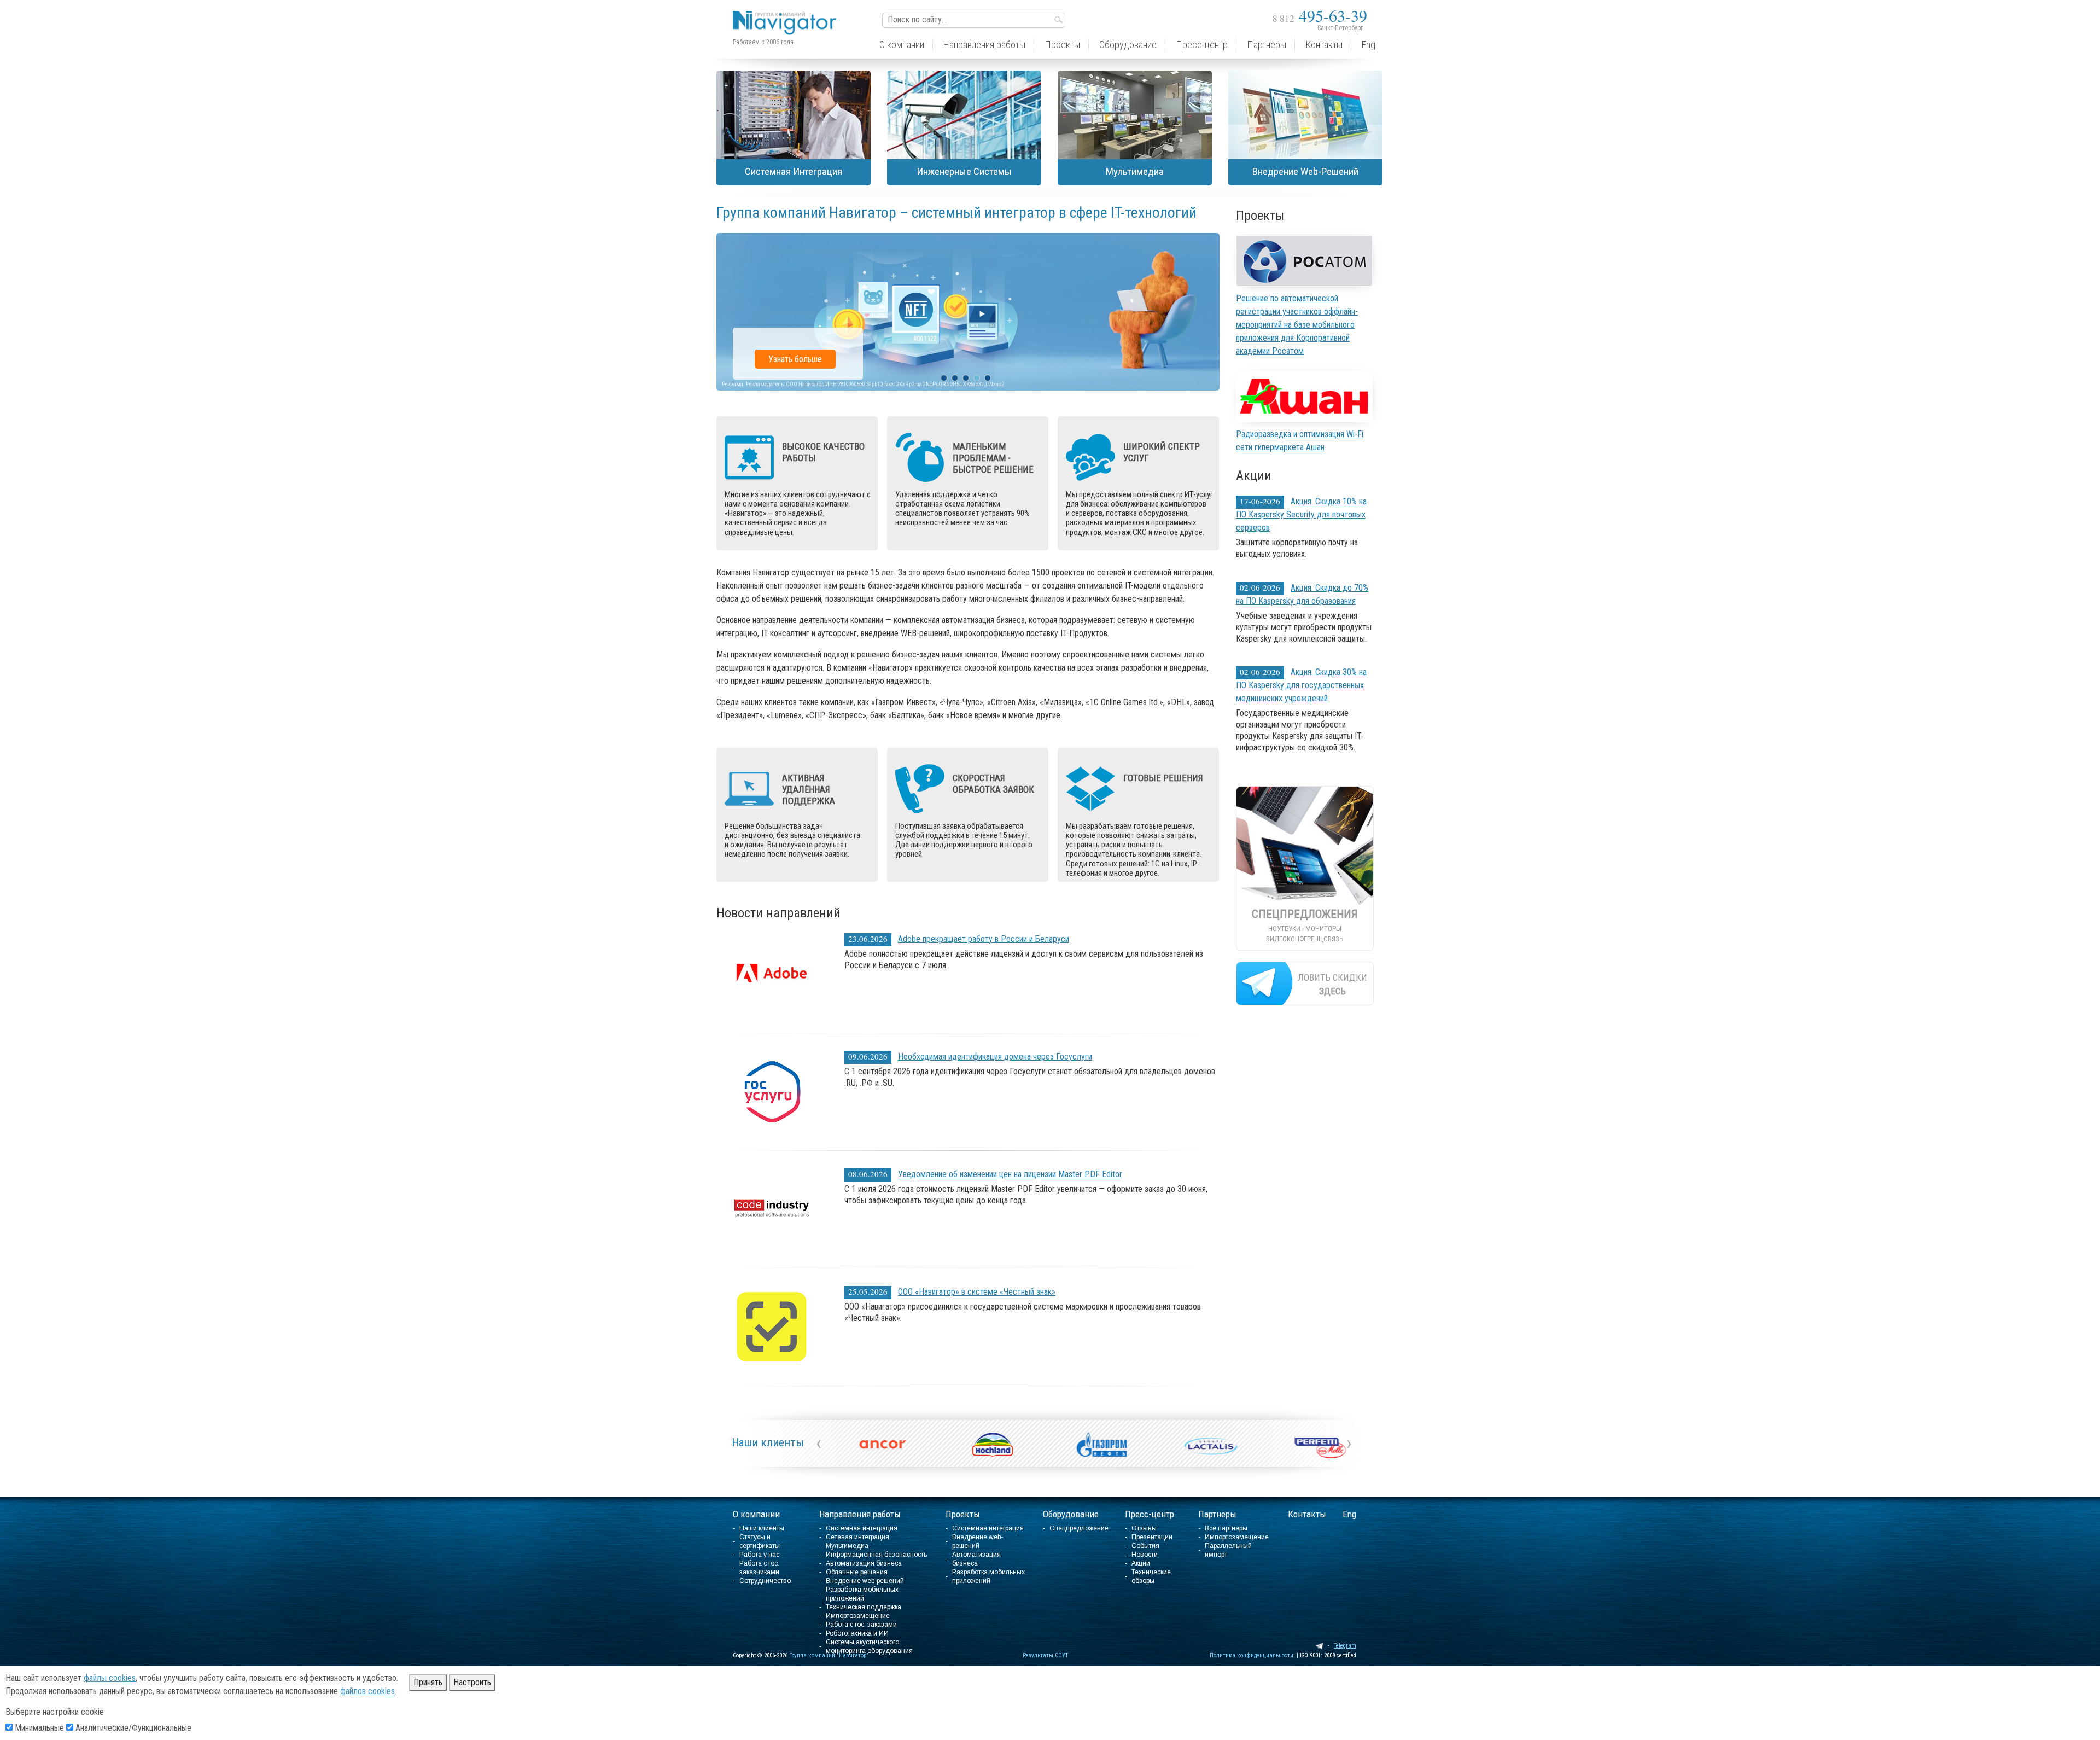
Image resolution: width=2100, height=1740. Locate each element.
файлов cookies (367, 1691)
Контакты (1307, 1514)
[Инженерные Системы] (964, 115)
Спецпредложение (1079, 1528)
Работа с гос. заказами (861, 1625)
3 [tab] (966, 378)
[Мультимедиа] (1135, 115)
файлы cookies (110, 1678)
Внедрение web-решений (865, 1581)
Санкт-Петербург (1340, 28)
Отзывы (1144, 1528)
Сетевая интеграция (857, 1537)
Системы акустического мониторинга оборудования (869, 1646)
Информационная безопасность (876, 1555)
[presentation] (819, 1443)
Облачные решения (857, 1572)
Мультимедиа (847, 1546)
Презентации (1152, 1537)
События (1145, 1546)
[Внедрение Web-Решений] (1305, 115)
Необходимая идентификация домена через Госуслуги (995, 1057)
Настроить (472, 1682)
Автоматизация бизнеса (864, 1563)
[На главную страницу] (787, 14)
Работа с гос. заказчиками (759, 1568)
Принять (428, 1682)
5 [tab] (988, 378)
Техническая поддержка (864, 1607)
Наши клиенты (768, 1442)
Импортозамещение (858, 1616)
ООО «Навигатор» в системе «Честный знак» (977, 1292)
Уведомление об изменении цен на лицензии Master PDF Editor (1010, 1174)
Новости (1145, 1555)
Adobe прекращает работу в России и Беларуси (984, 939)
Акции (1141, 1563)
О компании (756, 1514)
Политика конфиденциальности (1252, 1655)
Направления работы (860, 1514)
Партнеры (1217, 1514)
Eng (1349, 1514)
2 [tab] (955, 378)
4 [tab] (977, 378)
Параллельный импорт (1228, 1550)
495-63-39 (1320, 15)
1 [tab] (944, 378)
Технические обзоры (1151, 1576)
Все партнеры (1226, 1528)
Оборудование (1071, 1514)
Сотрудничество (765, 1581)
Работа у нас (759, 1555)
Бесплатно (787, 359)
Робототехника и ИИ (857, 1633)
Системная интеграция (862, 1528)
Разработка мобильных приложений (862, 1594)
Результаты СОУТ (1045, 1655)
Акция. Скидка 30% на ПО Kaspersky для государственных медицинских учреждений (1301, 685)
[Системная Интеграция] (794, 115)
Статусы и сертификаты (760, 1541)
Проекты (963, 1514)
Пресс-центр (1150, 1514)
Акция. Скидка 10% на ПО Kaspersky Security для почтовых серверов (1301, 514)
